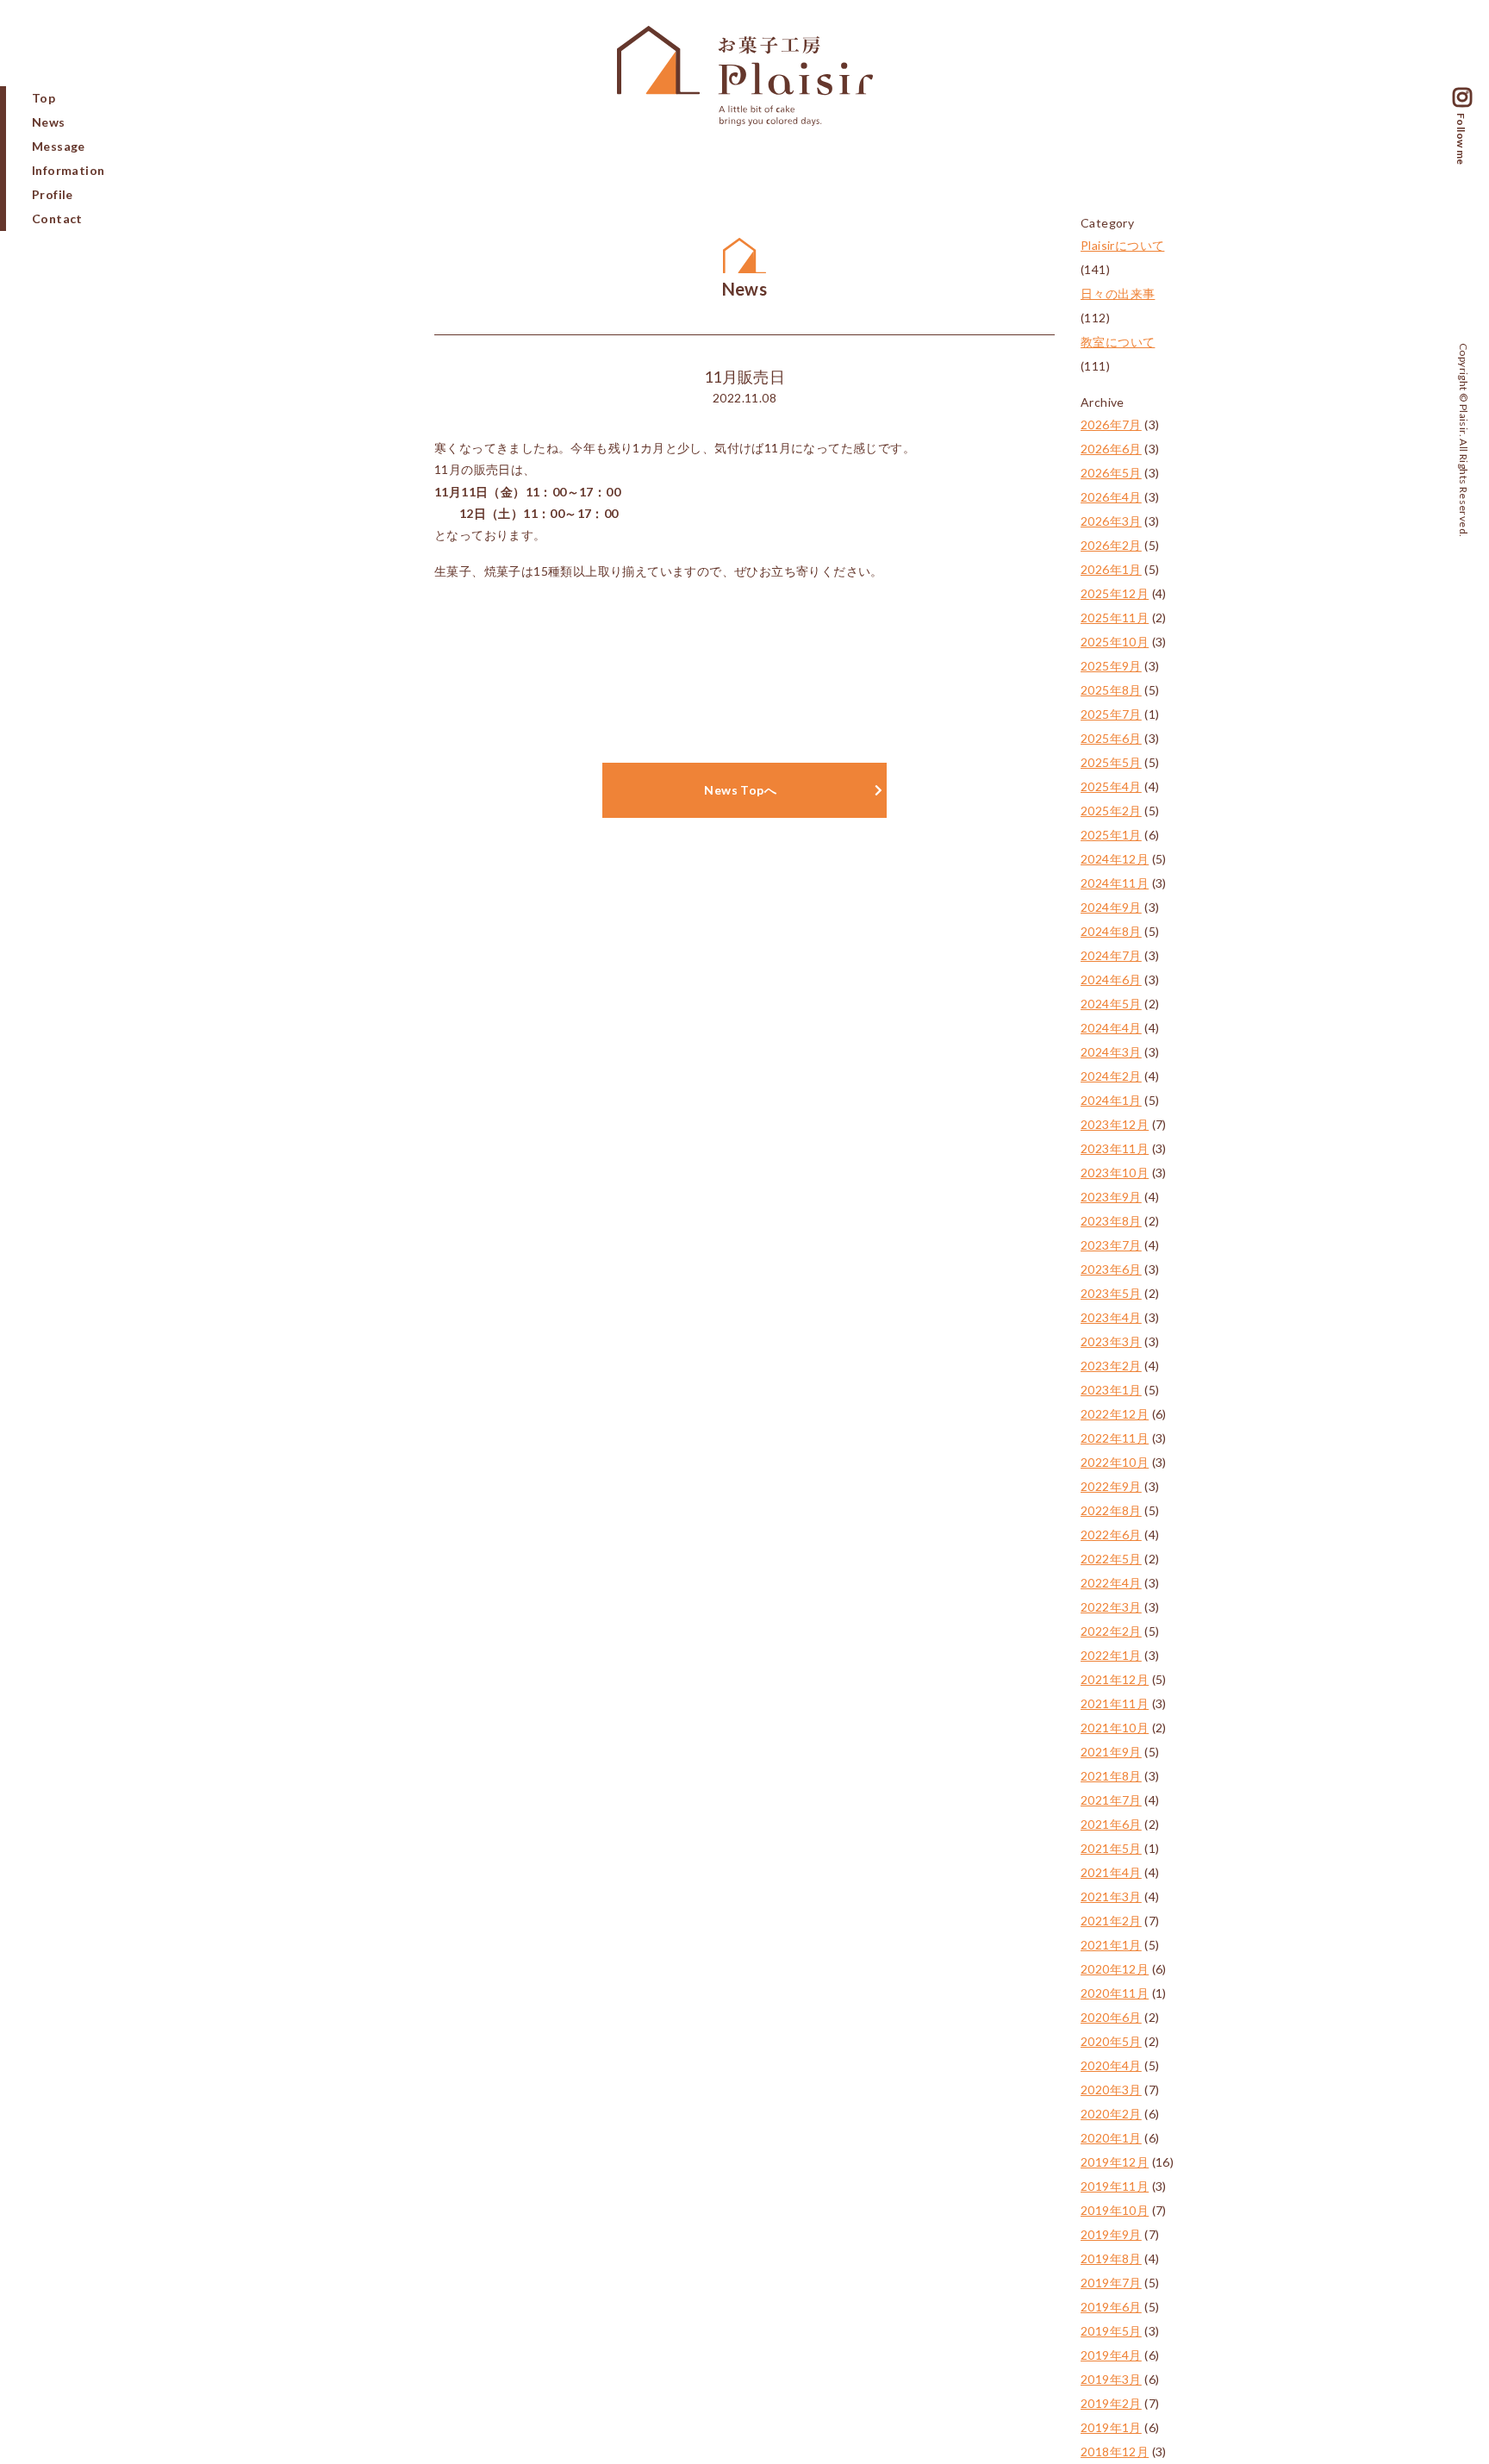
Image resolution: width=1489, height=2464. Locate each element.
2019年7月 (1111, 2283)
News (49, 122)
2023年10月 (1115, 1173)
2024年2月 (1111, 1076)
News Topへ (740, 790)
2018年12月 (1115, 2452)
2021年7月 (1111, 1800)
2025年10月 (1115, 642)
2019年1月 (1111, 2427)
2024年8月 (1111, 931)
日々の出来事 (1118, 293)
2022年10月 (1115, 1462)
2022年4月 (1111, 1583)
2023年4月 (1111, 1317)
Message (59, 146)
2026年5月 (1111, 473)
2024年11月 (1115, 883)
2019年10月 (1115, 2210)
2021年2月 (1111, 1921)
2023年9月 (1111, 1197)
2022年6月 (1111, 1535)
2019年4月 (1111, 2355)
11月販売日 (744, 377)
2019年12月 (1115, 2162)
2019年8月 (1111, 2258)
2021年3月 (1111, 1896)
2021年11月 (1115, 1703)
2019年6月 (1111, 2307)
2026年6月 (1111, 449)
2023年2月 (1111, 1366)
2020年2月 (1111, 2114)
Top (44, 98)
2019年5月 (1111, 2331)
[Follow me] (1462, 100)
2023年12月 (1115, 1124)
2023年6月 (1111, 1269)
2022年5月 (1111, 1559)
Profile (53, 194)
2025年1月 (1111, 835)
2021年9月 (1111, 1752)
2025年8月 (1111, 690)
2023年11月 (1115, 1148)
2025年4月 (1111, 786)
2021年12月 (1115, 1679)
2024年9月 (1111, 907)
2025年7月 (1111, 714)
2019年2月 (1111, 2403)
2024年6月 (1111, 979)
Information (68, 170)
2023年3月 (1111, 1341)
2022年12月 (1115, 1414)
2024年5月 (1111, 1004)
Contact (57, 218)
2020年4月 (1111, 2065)
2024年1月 (1111, 1100)
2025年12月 (1115, 593)
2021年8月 (1111, 1776)
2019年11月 (1115, 2186)
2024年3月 (1111, 1052)
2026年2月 (1111, 545)
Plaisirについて (1122, 245)
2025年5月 (1111, 762)
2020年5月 (1111, 2041)
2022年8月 (1111, 1510)
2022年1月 (1111, 1655)
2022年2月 (1111, 1631)
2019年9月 (1111, 2234)
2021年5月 (1111, 1848)
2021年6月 (1111, 1824)
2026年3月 (1111, 521)
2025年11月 (1115, 618)
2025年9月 (1111, 666)
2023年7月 (1111, 1245)
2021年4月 (1111, 1872)
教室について (1118, 342)
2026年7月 (1111, 424)
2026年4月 (1111, 497)
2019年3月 (1111, 2379)
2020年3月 (1111, 2090)
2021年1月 (1111, 1945)
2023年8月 (1111, 1221)
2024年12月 (1115, 859)
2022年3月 (1111, 1607)
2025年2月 (1111, 811)
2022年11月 (1115, 1438)
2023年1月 (1111, 1390)
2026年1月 (1111, 569)
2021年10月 (1115, 1728)
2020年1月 (1111, 2138)
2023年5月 (1111, 1293)
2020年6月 (1111, 2017)
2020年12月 (1115, 1969)
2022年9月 (1111, 1486)
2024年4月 (1111, 1028)
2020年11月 (1115, 1993)
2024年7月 (1111, 955)
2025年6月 (1111, 738)
